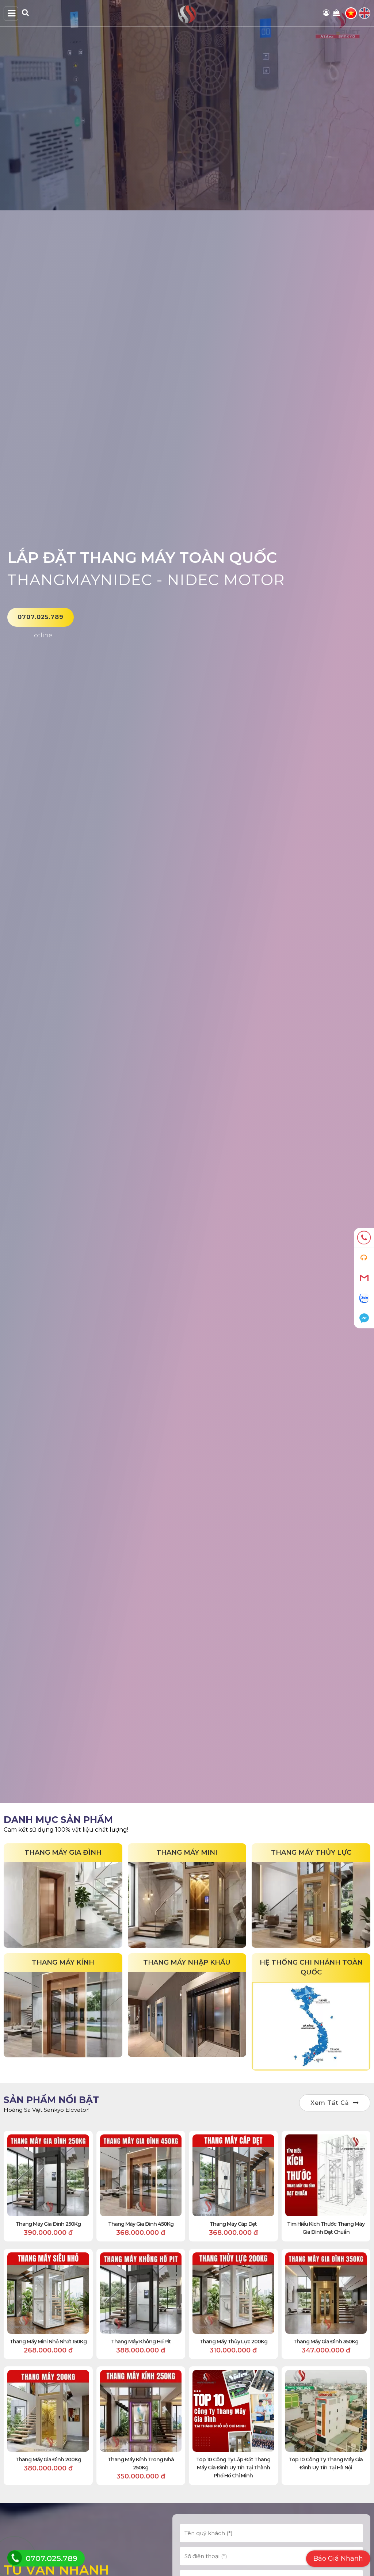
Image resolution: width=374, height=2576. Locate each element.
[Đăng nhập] (327, 13)
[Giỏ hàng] (337, 13)
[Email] (364, 1278)
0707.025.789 (41, 617)
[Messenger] (364, 1318)
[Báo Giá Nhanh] (364, 1258)
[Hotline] (364, 1238)
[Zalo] (364, 1298)
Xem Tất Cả (330, 2103)
